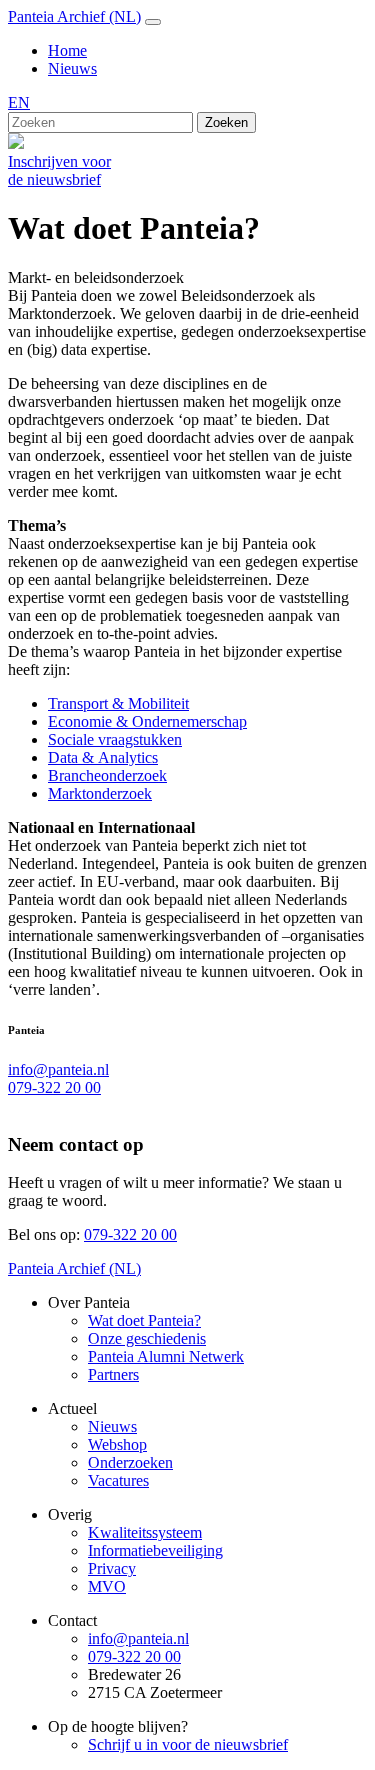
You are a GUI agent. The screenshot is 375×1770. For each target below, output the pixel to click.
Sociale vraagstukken (115, 739)
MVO (107, 1586)
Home (67, 50)
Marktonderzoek (100, 793)
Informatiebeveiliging (155, 1550)
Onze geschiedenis (147, 1338)
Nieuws (72, 68)
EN (19, 102)
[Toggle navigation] (153, 22)
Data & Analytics (103, 757)
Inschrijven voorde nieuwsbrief (59, 170)
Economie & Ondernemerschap (147, 721)
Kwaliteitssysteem (145, 1532)
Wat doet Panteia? (144, 1320)
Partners (113, 1374)
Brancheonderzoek (107, 775)
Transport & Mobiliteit (118, 703)
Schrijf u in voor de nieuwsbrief (188, 1744)
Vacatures (118, 1480)
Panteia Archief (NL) (74, 16)
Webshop (117, 1444)
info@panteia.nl (58, 1069)
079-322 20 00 (54, 1087)
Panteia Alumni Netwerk (166, 1356)
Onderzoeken (130, 1462)
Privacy (112, 1568)
